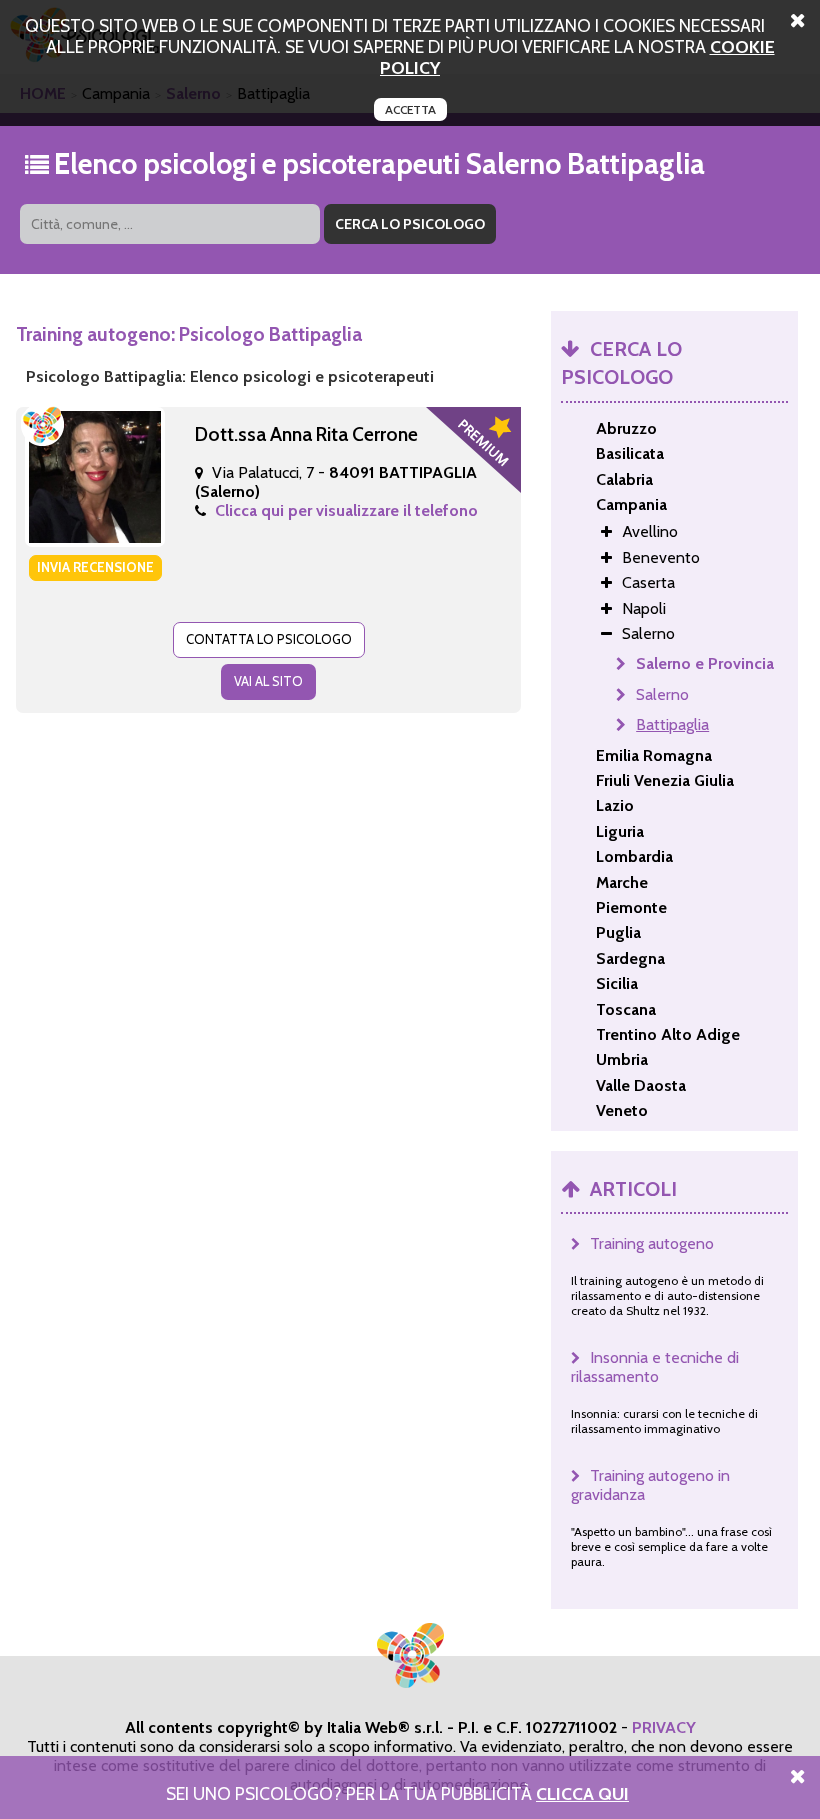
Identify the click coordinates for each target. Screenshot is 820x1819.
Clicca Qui (582, 1793)
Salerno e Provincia (705, 663)
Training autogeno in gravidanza (650, 1485)
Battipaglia (672, 724)
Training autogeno (652, 1243)
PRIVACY (664, 1727)
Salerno (662, 694)
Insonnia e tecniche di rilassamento (655, 1367)
